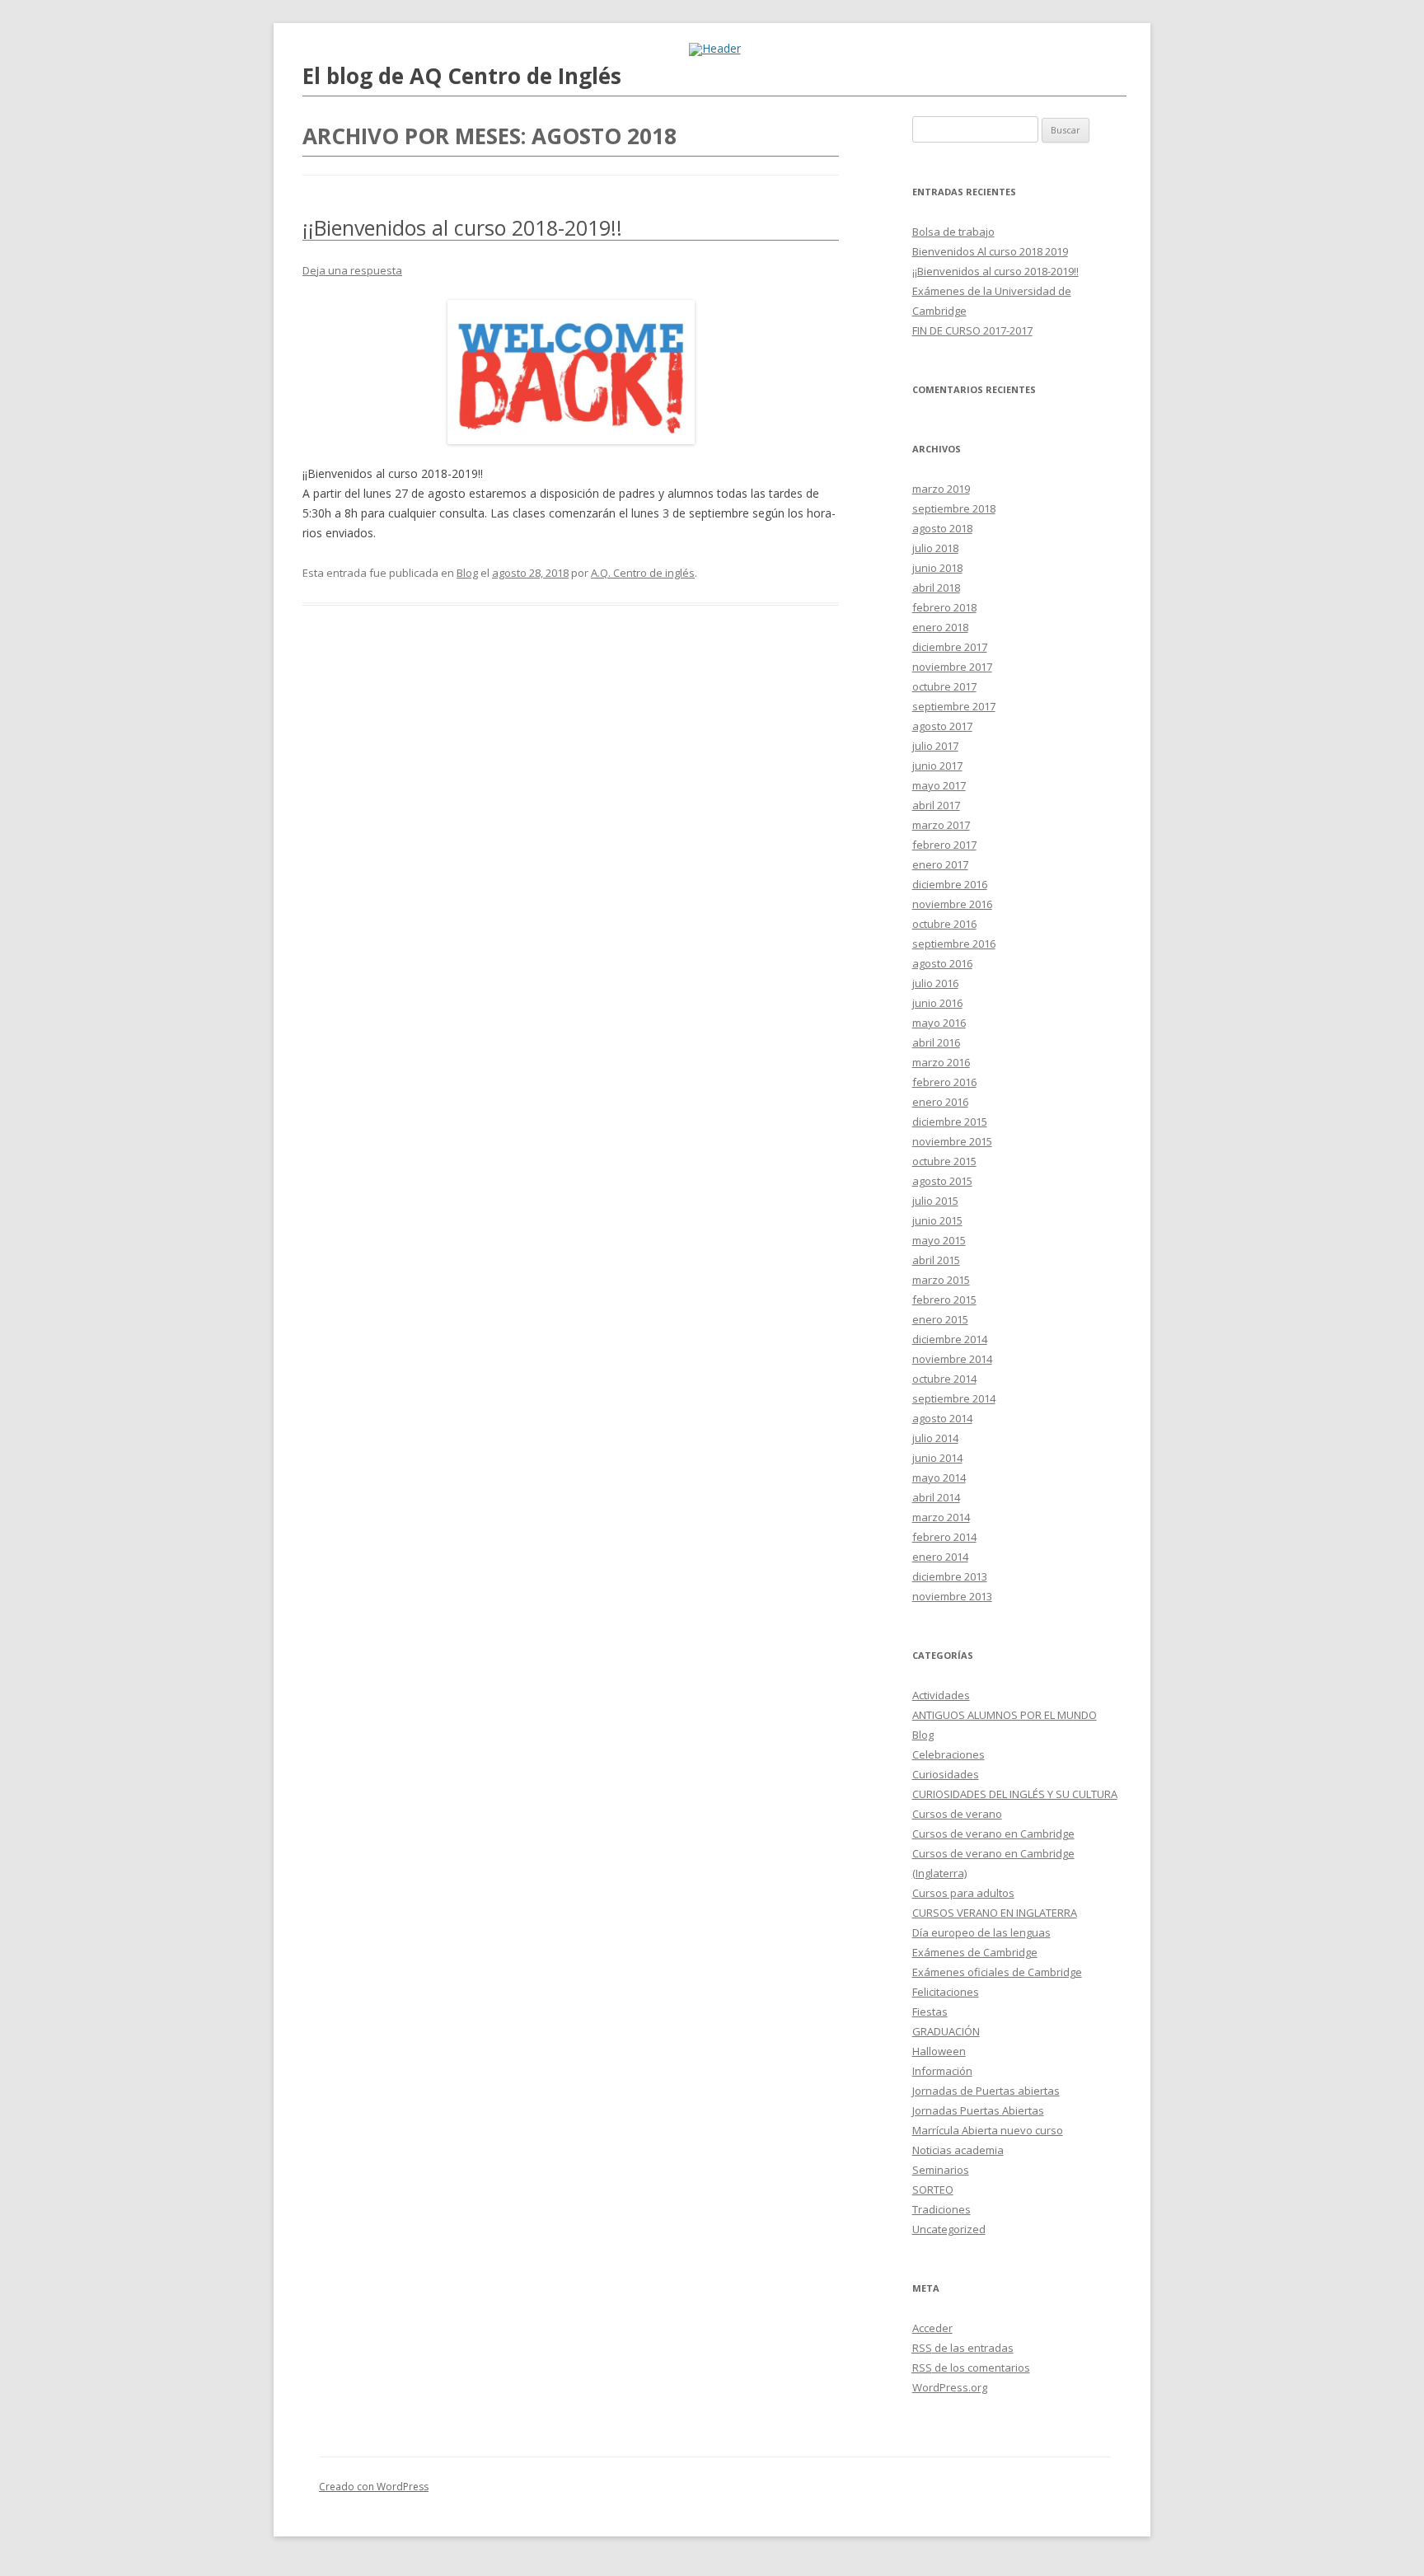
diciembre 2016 (950, 884)
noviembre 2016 (952, 904)
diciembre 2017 (950, 647)
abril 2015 (936, 1260)
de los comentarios (971, 2368)
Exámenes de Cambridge (975, 1952)
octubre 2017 (944, 686)
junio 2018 (937, 568)
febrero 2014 (944, 1537)
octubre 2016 (944, 924)
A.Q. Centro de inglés (643, 573)
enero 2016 (940, 1102)
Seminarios (941, 2170)
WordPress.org (950, 2387)
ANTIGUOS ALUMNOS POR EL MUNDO (1005, 1715)
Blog (467, 573)
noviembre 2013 (952, 1596)
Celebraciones (949, 1754)
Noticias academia (958, 2150)
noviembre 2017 (952, 667)
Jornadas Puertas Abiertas (978, 2110)
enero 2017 (940, 864)
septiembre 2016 (954, 944)
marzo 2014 (941, 1517)
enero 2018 (940, 627)
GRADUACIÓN (946, 2031)
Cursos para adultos (963, 1893)
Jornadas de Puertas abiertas (986, 2091)
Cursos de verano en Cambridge (993, 1834)
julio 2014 (935, 1438)
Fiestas (930, 2012)
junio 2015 (937, 1220)
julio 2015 (935, 1201)
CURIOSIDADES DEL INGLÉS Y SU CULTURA (1015, 1794)
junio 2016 (937, 1003)
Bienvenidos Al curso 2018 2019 (990, 251)
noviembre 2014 (952, 1359)
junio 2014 (937, 1458)
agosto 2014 (942, 1418)
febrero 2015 (944, 1300)
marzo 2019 (941, 489)
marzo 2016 (941, 1062)
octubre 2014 (944, 1379)
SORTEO (933, 2190)
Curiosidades (946, 1774)
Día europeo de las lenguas (981, 1932)
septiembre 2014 (954, 1398)
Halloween (939, 2051)
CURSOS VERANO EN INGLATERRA (995, 1913)
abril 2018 (936, 588)
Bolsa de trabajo (953, 232)
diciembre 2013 (950, 1576)
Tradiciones (942, 2209)
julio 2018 (935, 548)
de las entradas (963, 2348)
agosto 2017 (942, 726)
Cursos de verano (957, 1814)
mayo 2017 (939, 785)
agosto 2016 (942, 963)
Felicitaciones (946, 1992)
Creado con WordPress (374, 2487)
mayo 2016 (939, 1023)
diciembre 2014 (950, 1339)
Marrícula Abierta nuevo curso (988, 2130)
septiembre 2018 (954, 508)
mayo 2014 (939, 1478)
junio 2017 (937, 766)
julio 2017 (935, 746)
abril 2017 (936, 805)
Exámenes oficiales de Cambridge (997, 1972)
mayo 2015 (939, 1240)
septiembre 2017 (954, 706)
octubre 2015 (944, 1161)
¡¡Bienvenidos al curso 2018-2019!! (462, 227)
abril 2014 (936, 1497)
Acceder (932, 2328)
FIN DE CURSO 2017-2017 (972, 330)
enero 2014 (940, 1557)
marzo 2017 (941, 825)
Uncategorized (949, 2229)
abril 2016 (936, 1042)
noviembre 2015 (952, 1141)
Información (942, 2071)
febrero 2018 (944, 607)
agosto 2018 (942, 528)
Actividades (941, 1695)
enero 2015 (940, 1319)
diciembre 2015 (950, 1122)
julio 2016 (935, 983)
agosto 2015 (942, 1181)
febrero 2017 (944, 845)
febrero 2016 (944, 1082)
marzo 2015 (941, 1280)
